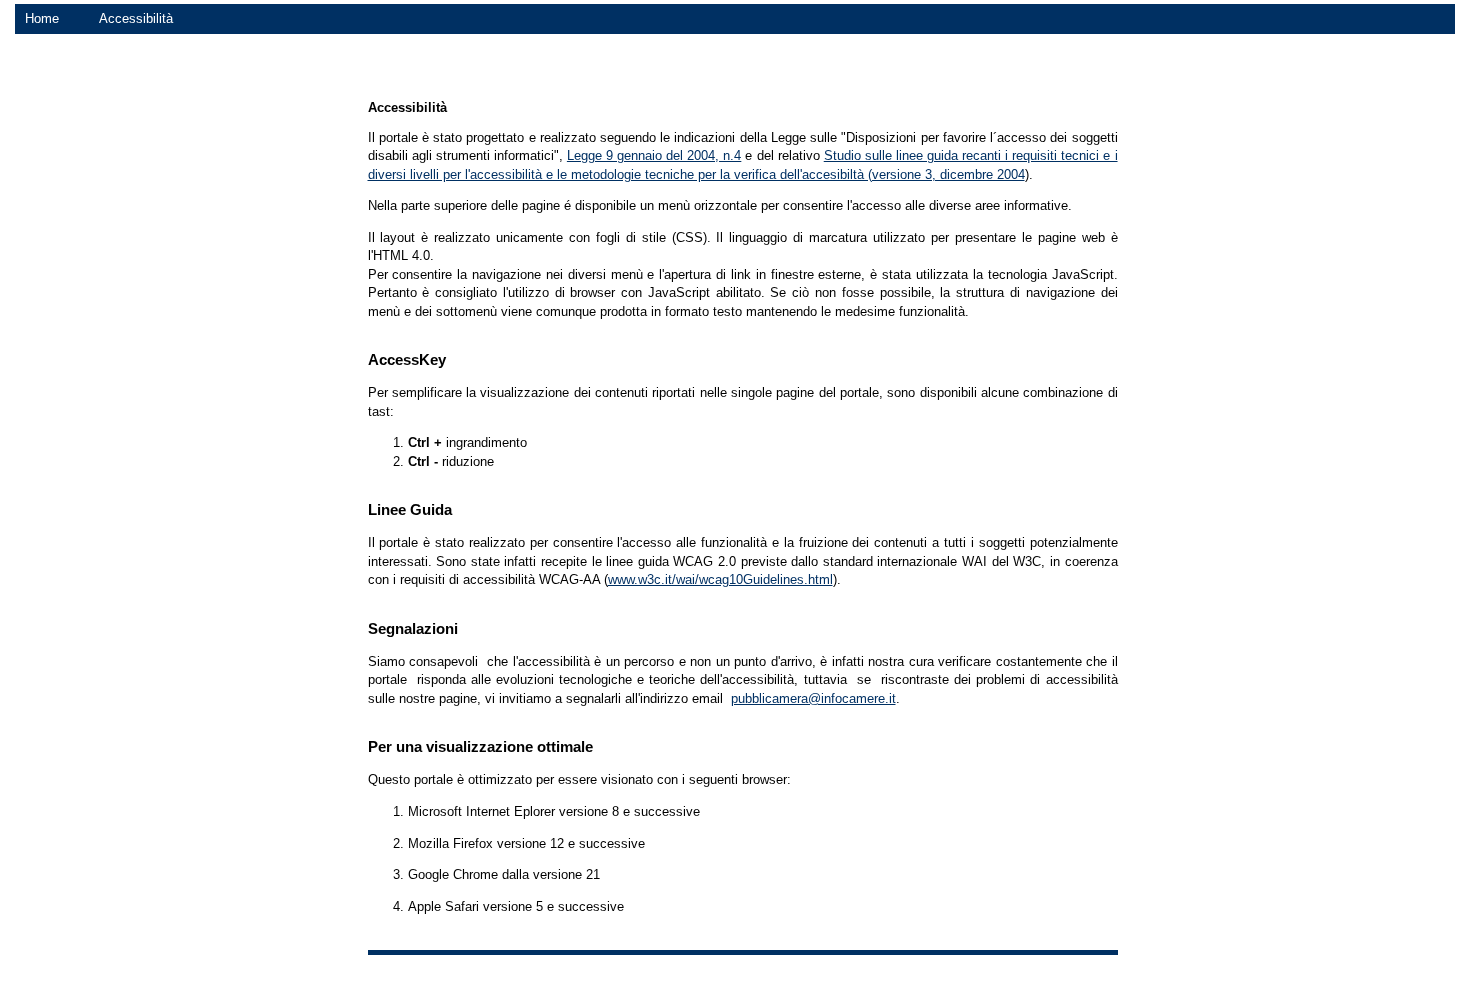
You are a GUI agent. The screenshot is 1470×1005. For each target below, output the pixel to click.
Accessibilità (136, 18)
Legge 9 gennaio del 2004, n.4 (654, 155)
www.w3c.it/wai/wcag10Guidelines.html (720, 579)
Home (42, 18)
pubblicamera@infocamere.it (813, 698)
